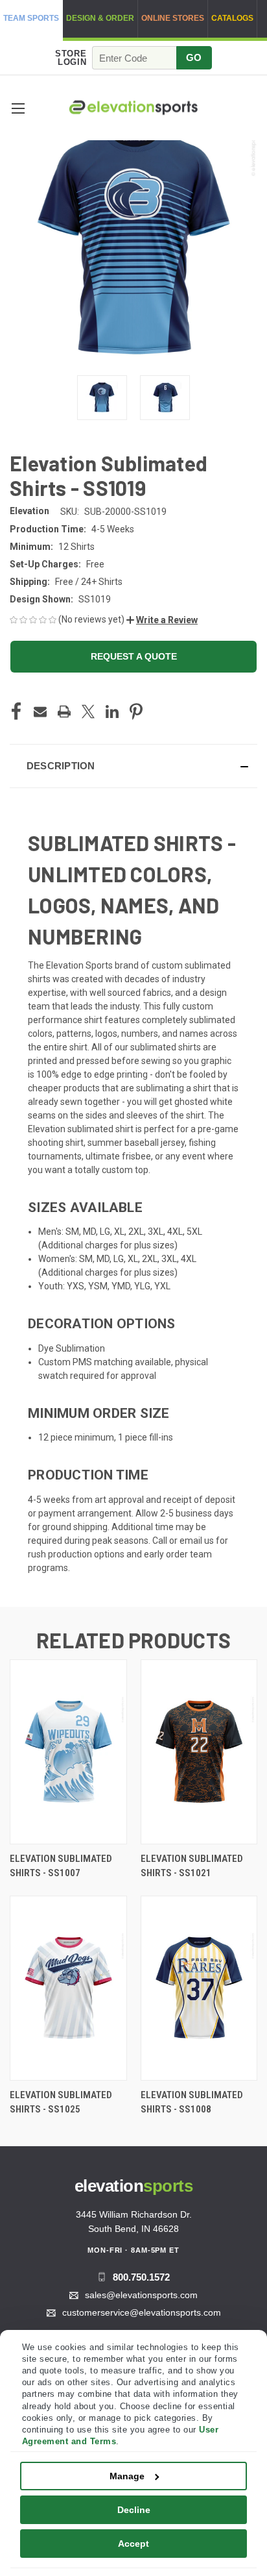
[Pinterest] (136, 712)
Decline (134, 2510)
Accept (133, 2544)
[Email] (40, 712)
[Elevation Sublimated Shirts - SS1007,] (68, 1752)
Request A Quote (134, 656)
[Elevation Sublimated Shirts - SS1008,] (199, 1988)
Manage (127, 2476)
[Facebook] (16, 712)
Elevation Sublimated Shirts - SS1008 (192, 2102)
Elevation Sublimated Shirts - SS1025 (61, 2102)
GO (194, 57)
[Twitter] (88, 712)
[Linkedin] (112, 712)
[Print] (64, 712)
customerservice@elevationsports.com (142, 2312)
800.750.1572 (141, 2277)
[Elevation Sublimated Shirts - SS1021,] (199, 1752)
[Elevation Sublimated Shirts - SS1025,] (68, 1988)
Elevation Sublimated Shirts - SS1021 (192, 1866)
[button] (18, 108)
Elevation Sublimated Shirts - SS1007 (61, 1866)
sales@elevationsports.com (141, 2295)
